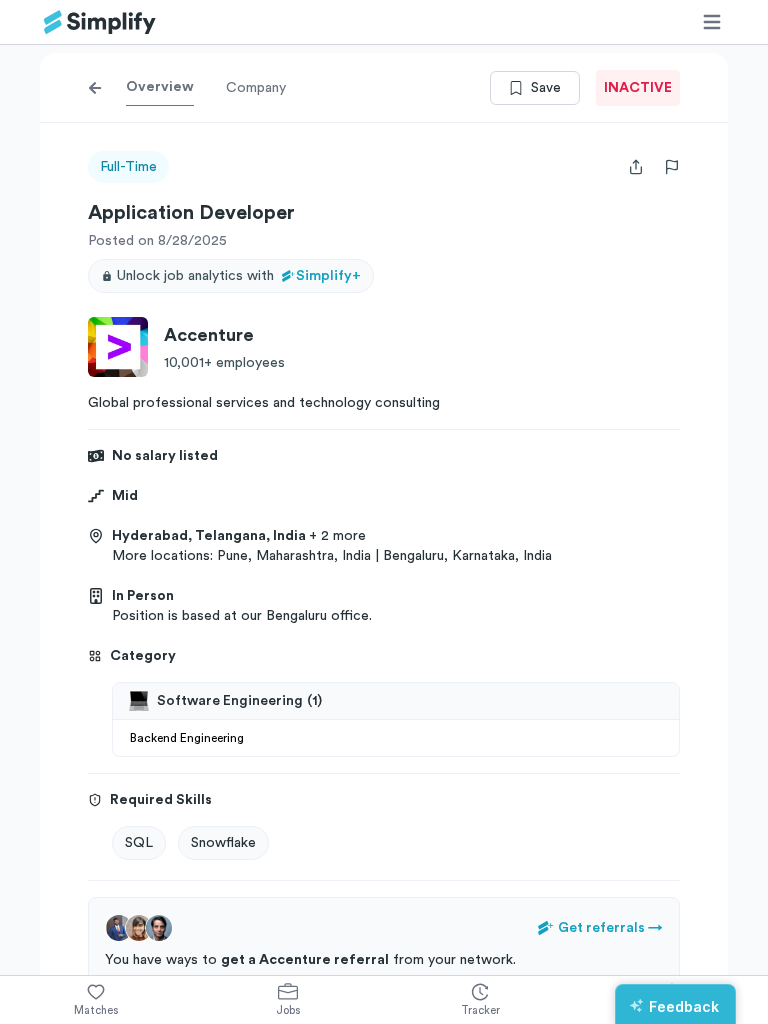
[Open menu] (712, 22)
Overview (160, 87)
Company (256, 88)
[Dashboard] (100, 22)
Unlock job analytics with (239, 276)
